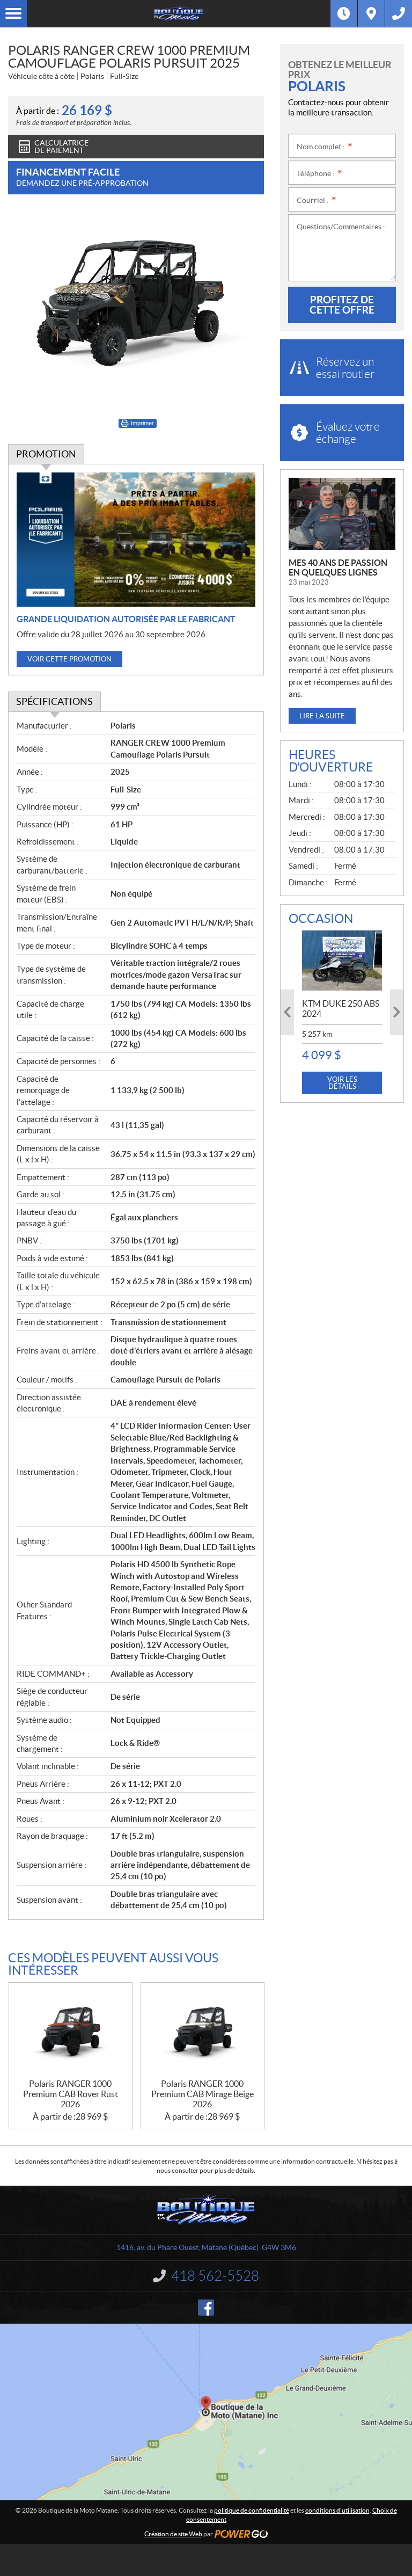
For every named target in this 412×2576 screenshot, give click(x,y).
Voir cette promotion (69, 659)
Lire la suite (322, 716)
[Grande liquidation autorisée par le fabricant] (136, 540)
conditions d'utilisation (337, 2510)
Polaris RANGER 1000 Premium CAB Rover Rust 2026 (71, 2094)
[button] (287, 1012)
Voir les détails (342, 1083)
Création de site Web (173, 2534)
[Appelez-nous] (399, 13)
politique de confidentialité (252, 2510)
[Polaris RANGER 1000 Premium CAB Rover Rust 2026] (71, 2031)
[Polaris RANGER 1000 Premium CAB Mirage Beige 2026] (203, 2031)
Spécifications (54, 701)
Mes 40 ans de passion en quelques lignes (338, 567)
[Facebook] (206, 2308)
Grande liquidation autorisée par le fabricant (126, 619)
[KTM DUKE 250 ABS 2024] (342, 960)
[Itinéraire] (371, 13)
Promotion (46, 454)
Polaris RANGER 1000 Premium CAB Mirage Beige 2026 (203, 2094)
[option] (342, 1012)
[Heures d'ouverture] (344, 13)
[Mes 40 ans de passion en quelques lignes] (342, 514)
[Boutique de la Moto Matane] (179, 13)
